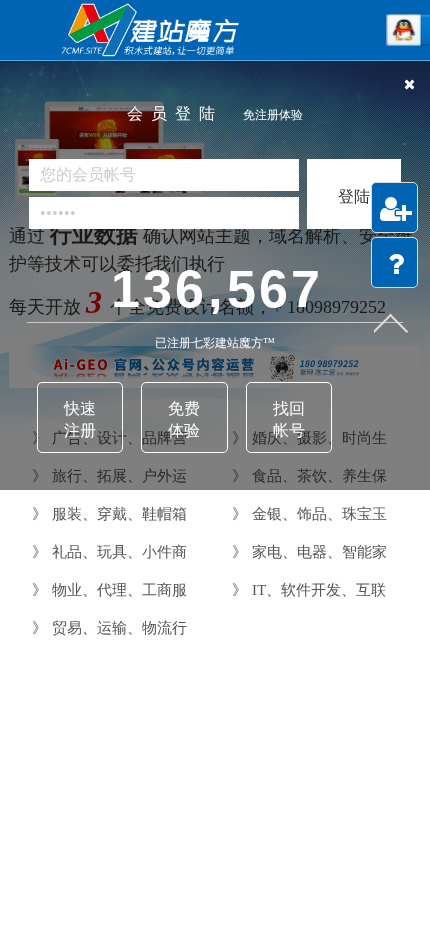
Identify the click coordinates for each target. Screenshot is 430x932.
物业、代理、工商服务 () (107, 590)
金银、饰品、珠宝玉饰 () (307, 514)
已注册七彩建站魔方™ (215, 343)
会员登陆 (215, 113)
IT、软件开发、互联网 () (306, 590)
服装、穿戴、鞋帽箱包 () (107, 514)
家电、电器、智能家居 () (307, 552)
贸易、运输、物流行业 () (107, 628)
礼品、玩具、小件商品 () (107, 552)
